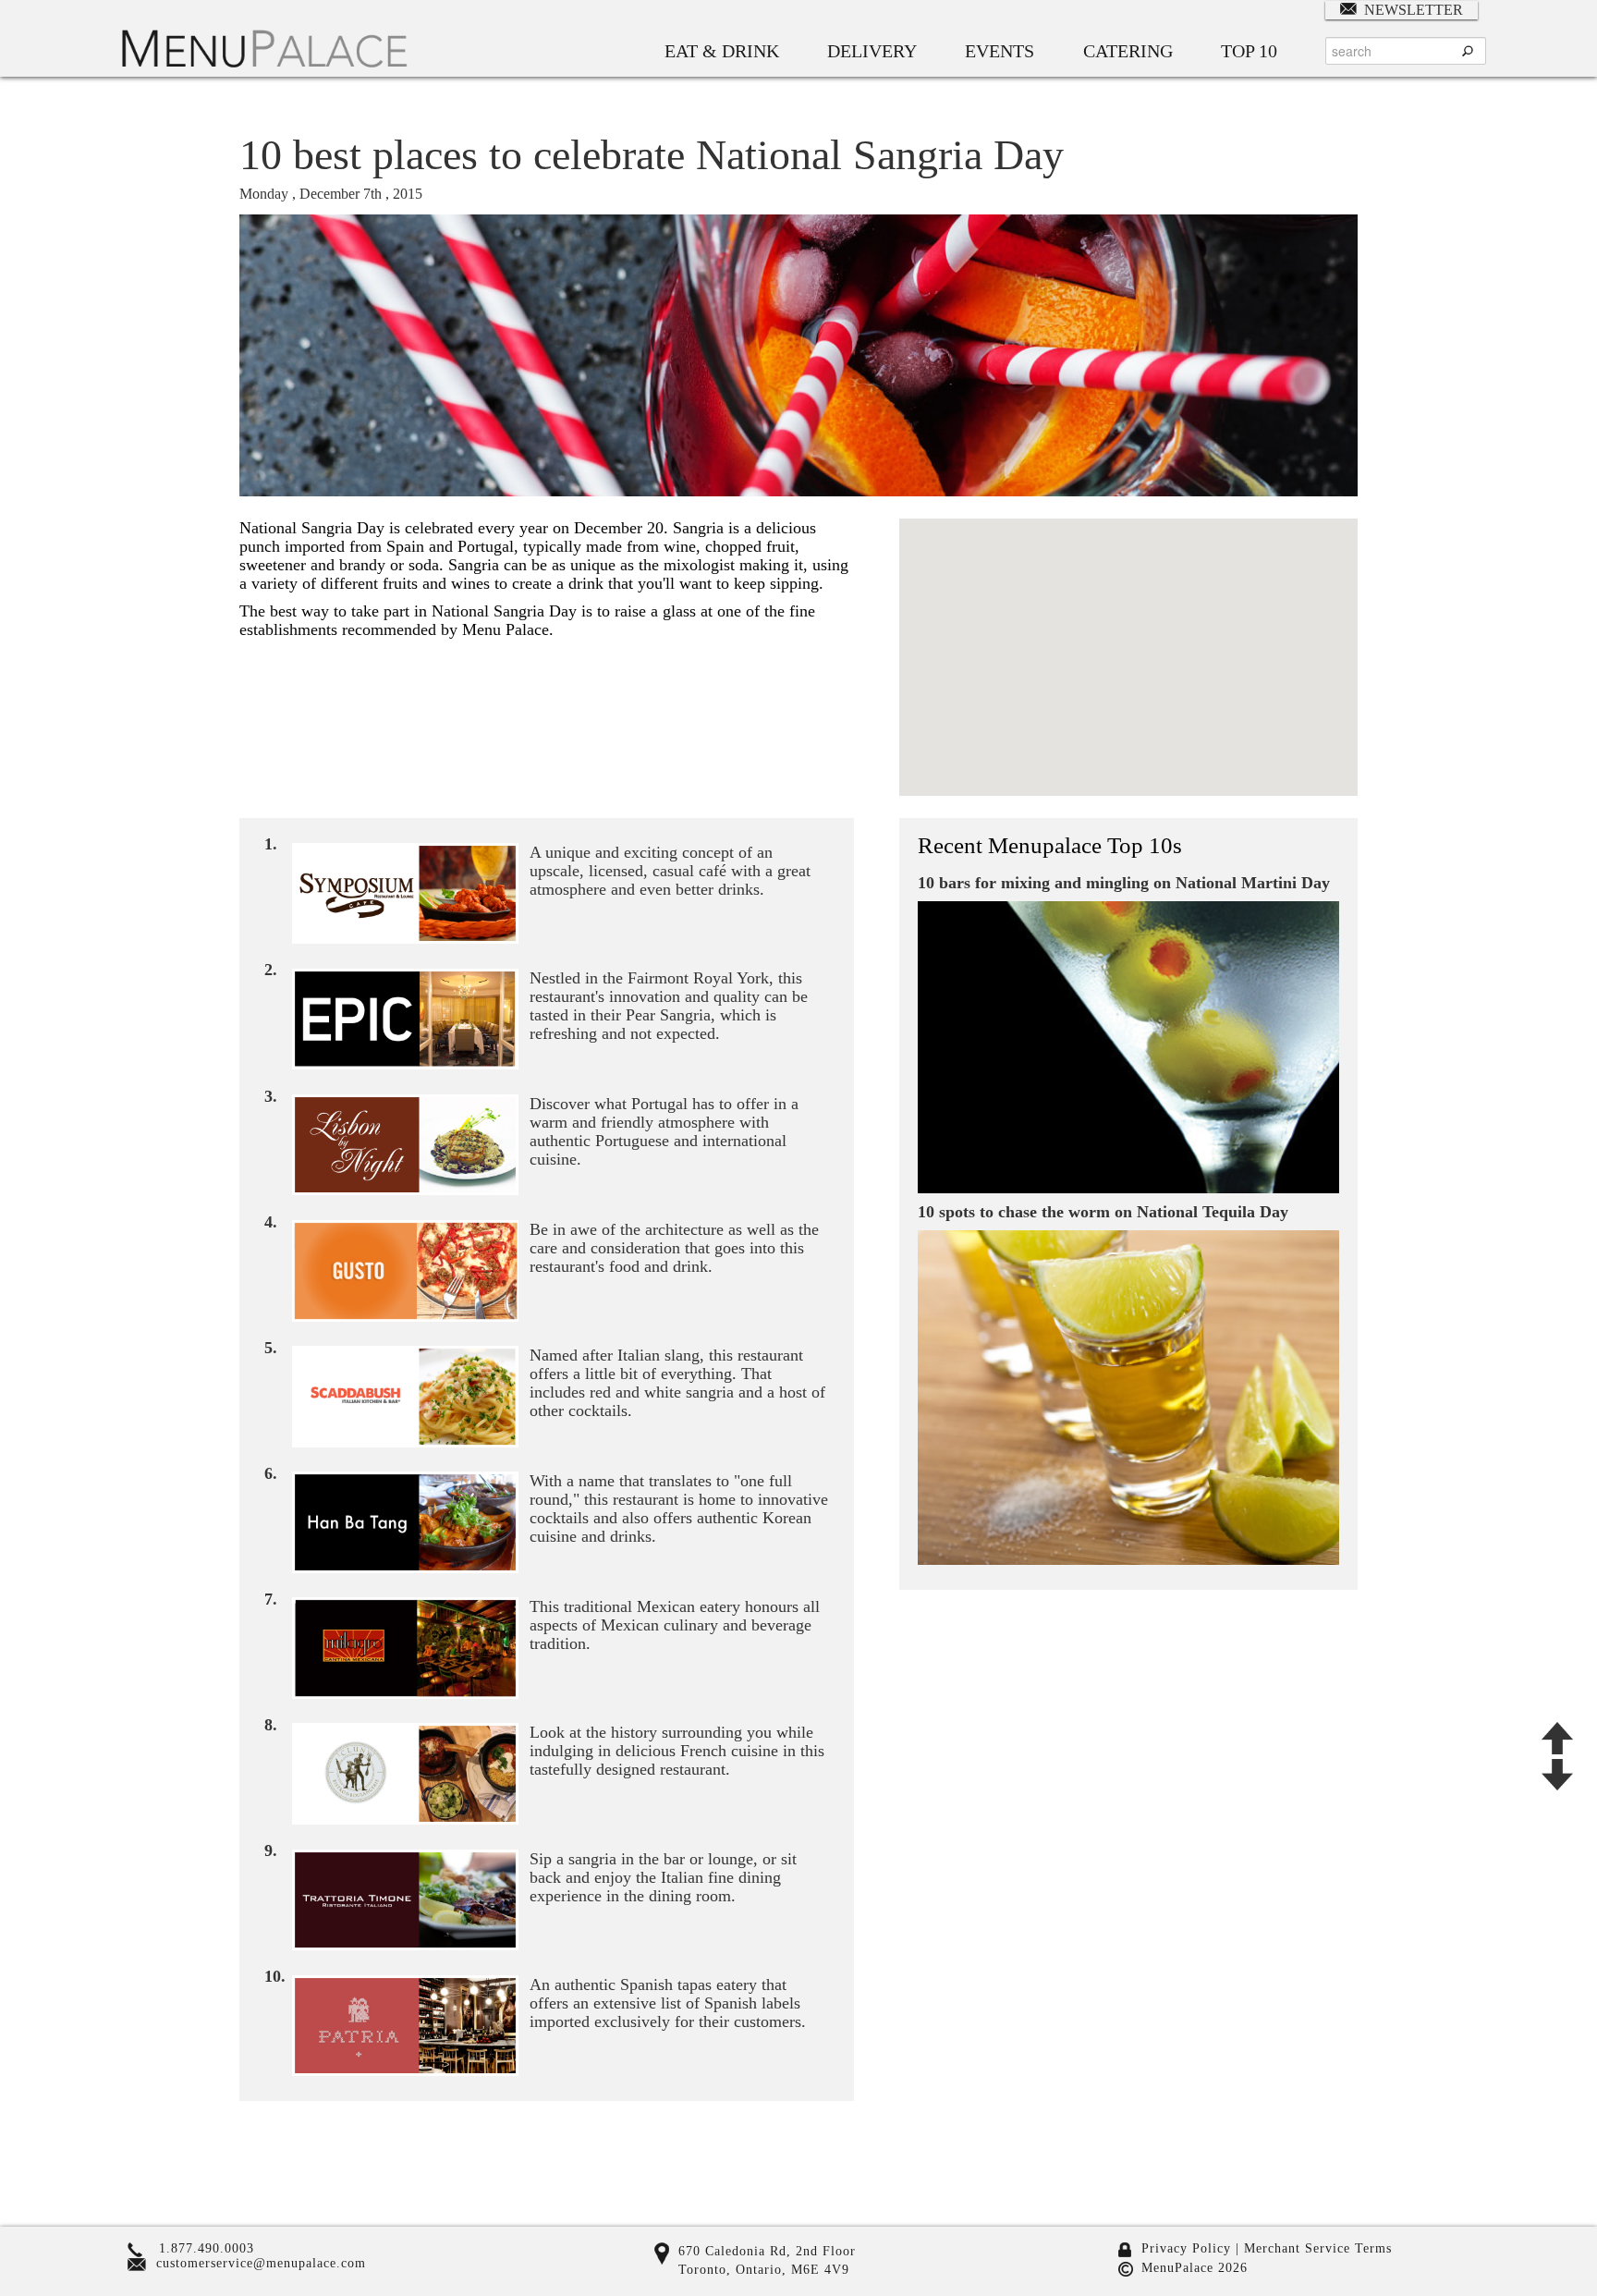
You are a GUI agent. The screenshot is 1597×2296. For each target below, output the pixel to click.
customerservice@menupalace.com (261, 2263)
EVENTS (1000, 51)
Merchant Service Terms (1316, 2249)
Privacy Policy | (1190, 2249)
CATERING (1128, 51)
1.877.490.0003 (207, 2248)
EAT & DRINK (722, 51)
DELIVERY (872, 51)
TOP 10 (1249, 51)
